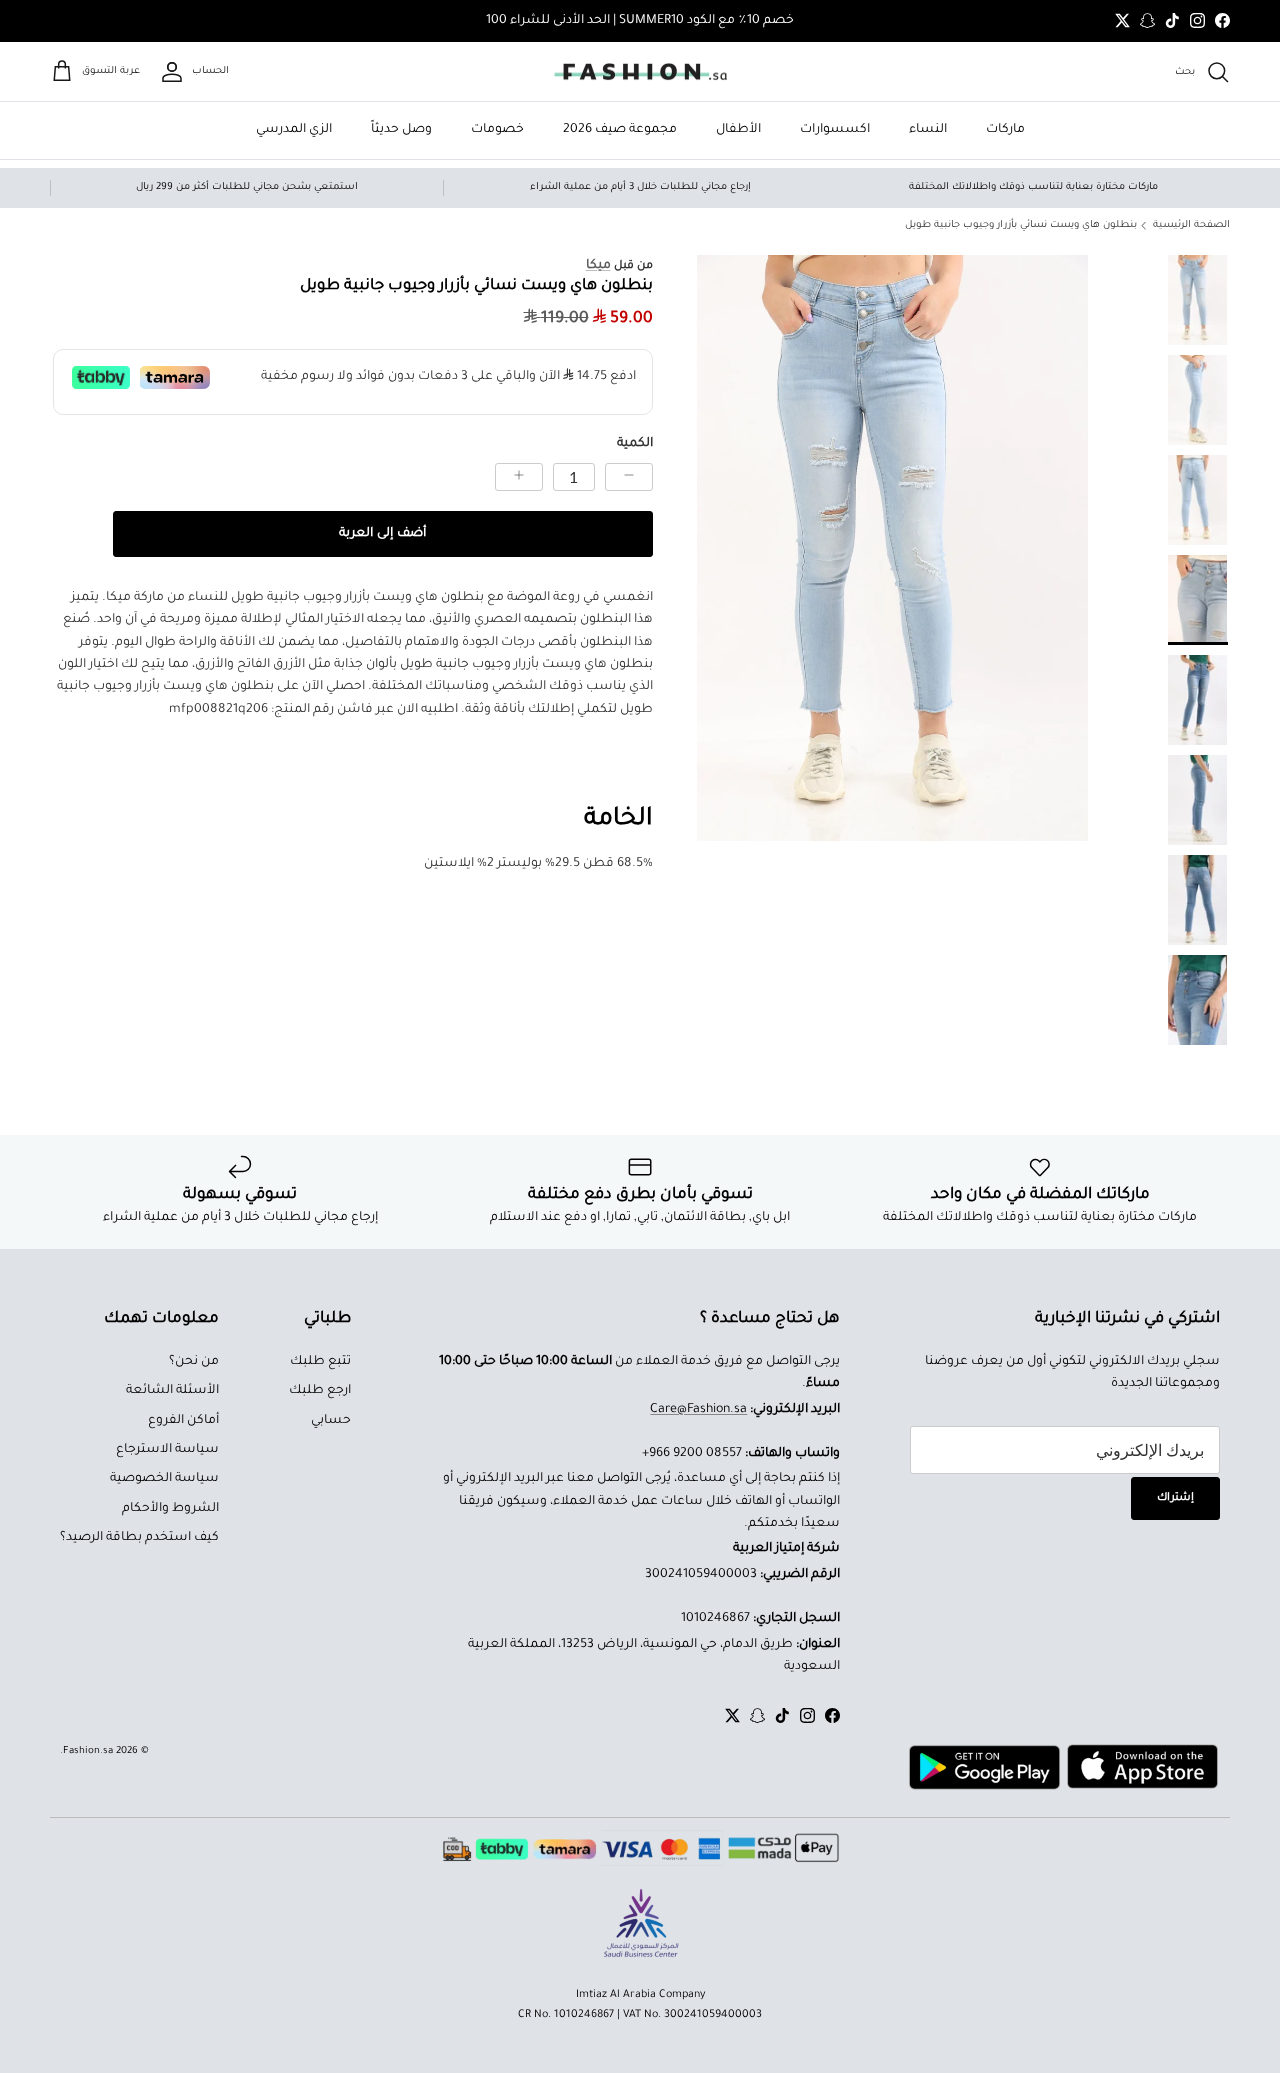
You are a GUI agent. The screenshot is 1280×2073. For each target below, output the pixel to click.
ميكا (598, 266)
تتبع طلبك (320, 1362)
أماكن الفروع (183, 1421)
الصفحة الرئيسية (1191, 225)
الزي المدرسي (294, 130)
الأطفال (738, 130)
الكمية (635, 444)
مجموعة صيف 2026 (620, 130)
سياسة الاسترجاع (167, 1450)
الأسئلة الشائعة (172, 1391)
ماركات (1005, 130)
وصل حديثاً (401, 130)
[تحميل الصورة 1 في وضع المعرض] (892, 548)
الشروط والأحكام (170, 1509)
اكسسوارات (835, 130)
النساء (928, 130)
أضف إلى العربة (382, 534)
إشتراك (1175, 1498)
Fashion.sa (88, 1751)
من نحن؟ (194, 1362)
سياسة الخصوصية (164, 1479)
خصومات (497, 130)
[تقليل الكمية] (629, 477)
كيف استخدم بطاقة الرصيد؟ (139, 1538)
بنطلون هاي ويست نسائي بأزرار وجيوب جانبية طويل (1021, 225)
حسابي (331, 1421)
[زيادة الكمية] (519, 477)
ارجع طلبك (320, 1391)
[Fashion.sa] (640, 72)
